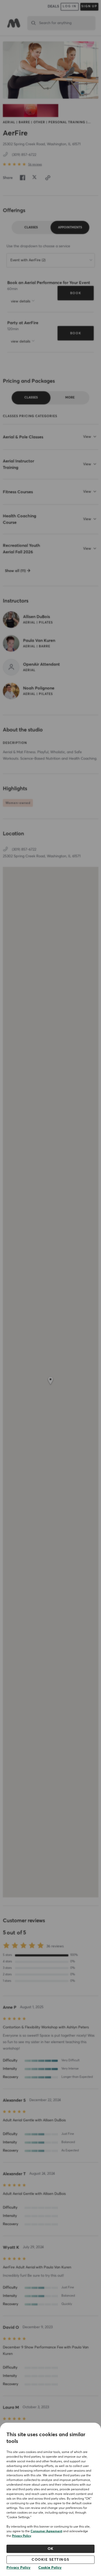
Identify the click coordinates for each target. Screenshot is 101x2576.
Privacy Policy (21, 2536)
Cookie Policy (50, 2568)
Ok (51, 2549)
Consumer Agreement (46, 2531)
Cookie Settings (51, 2560)
